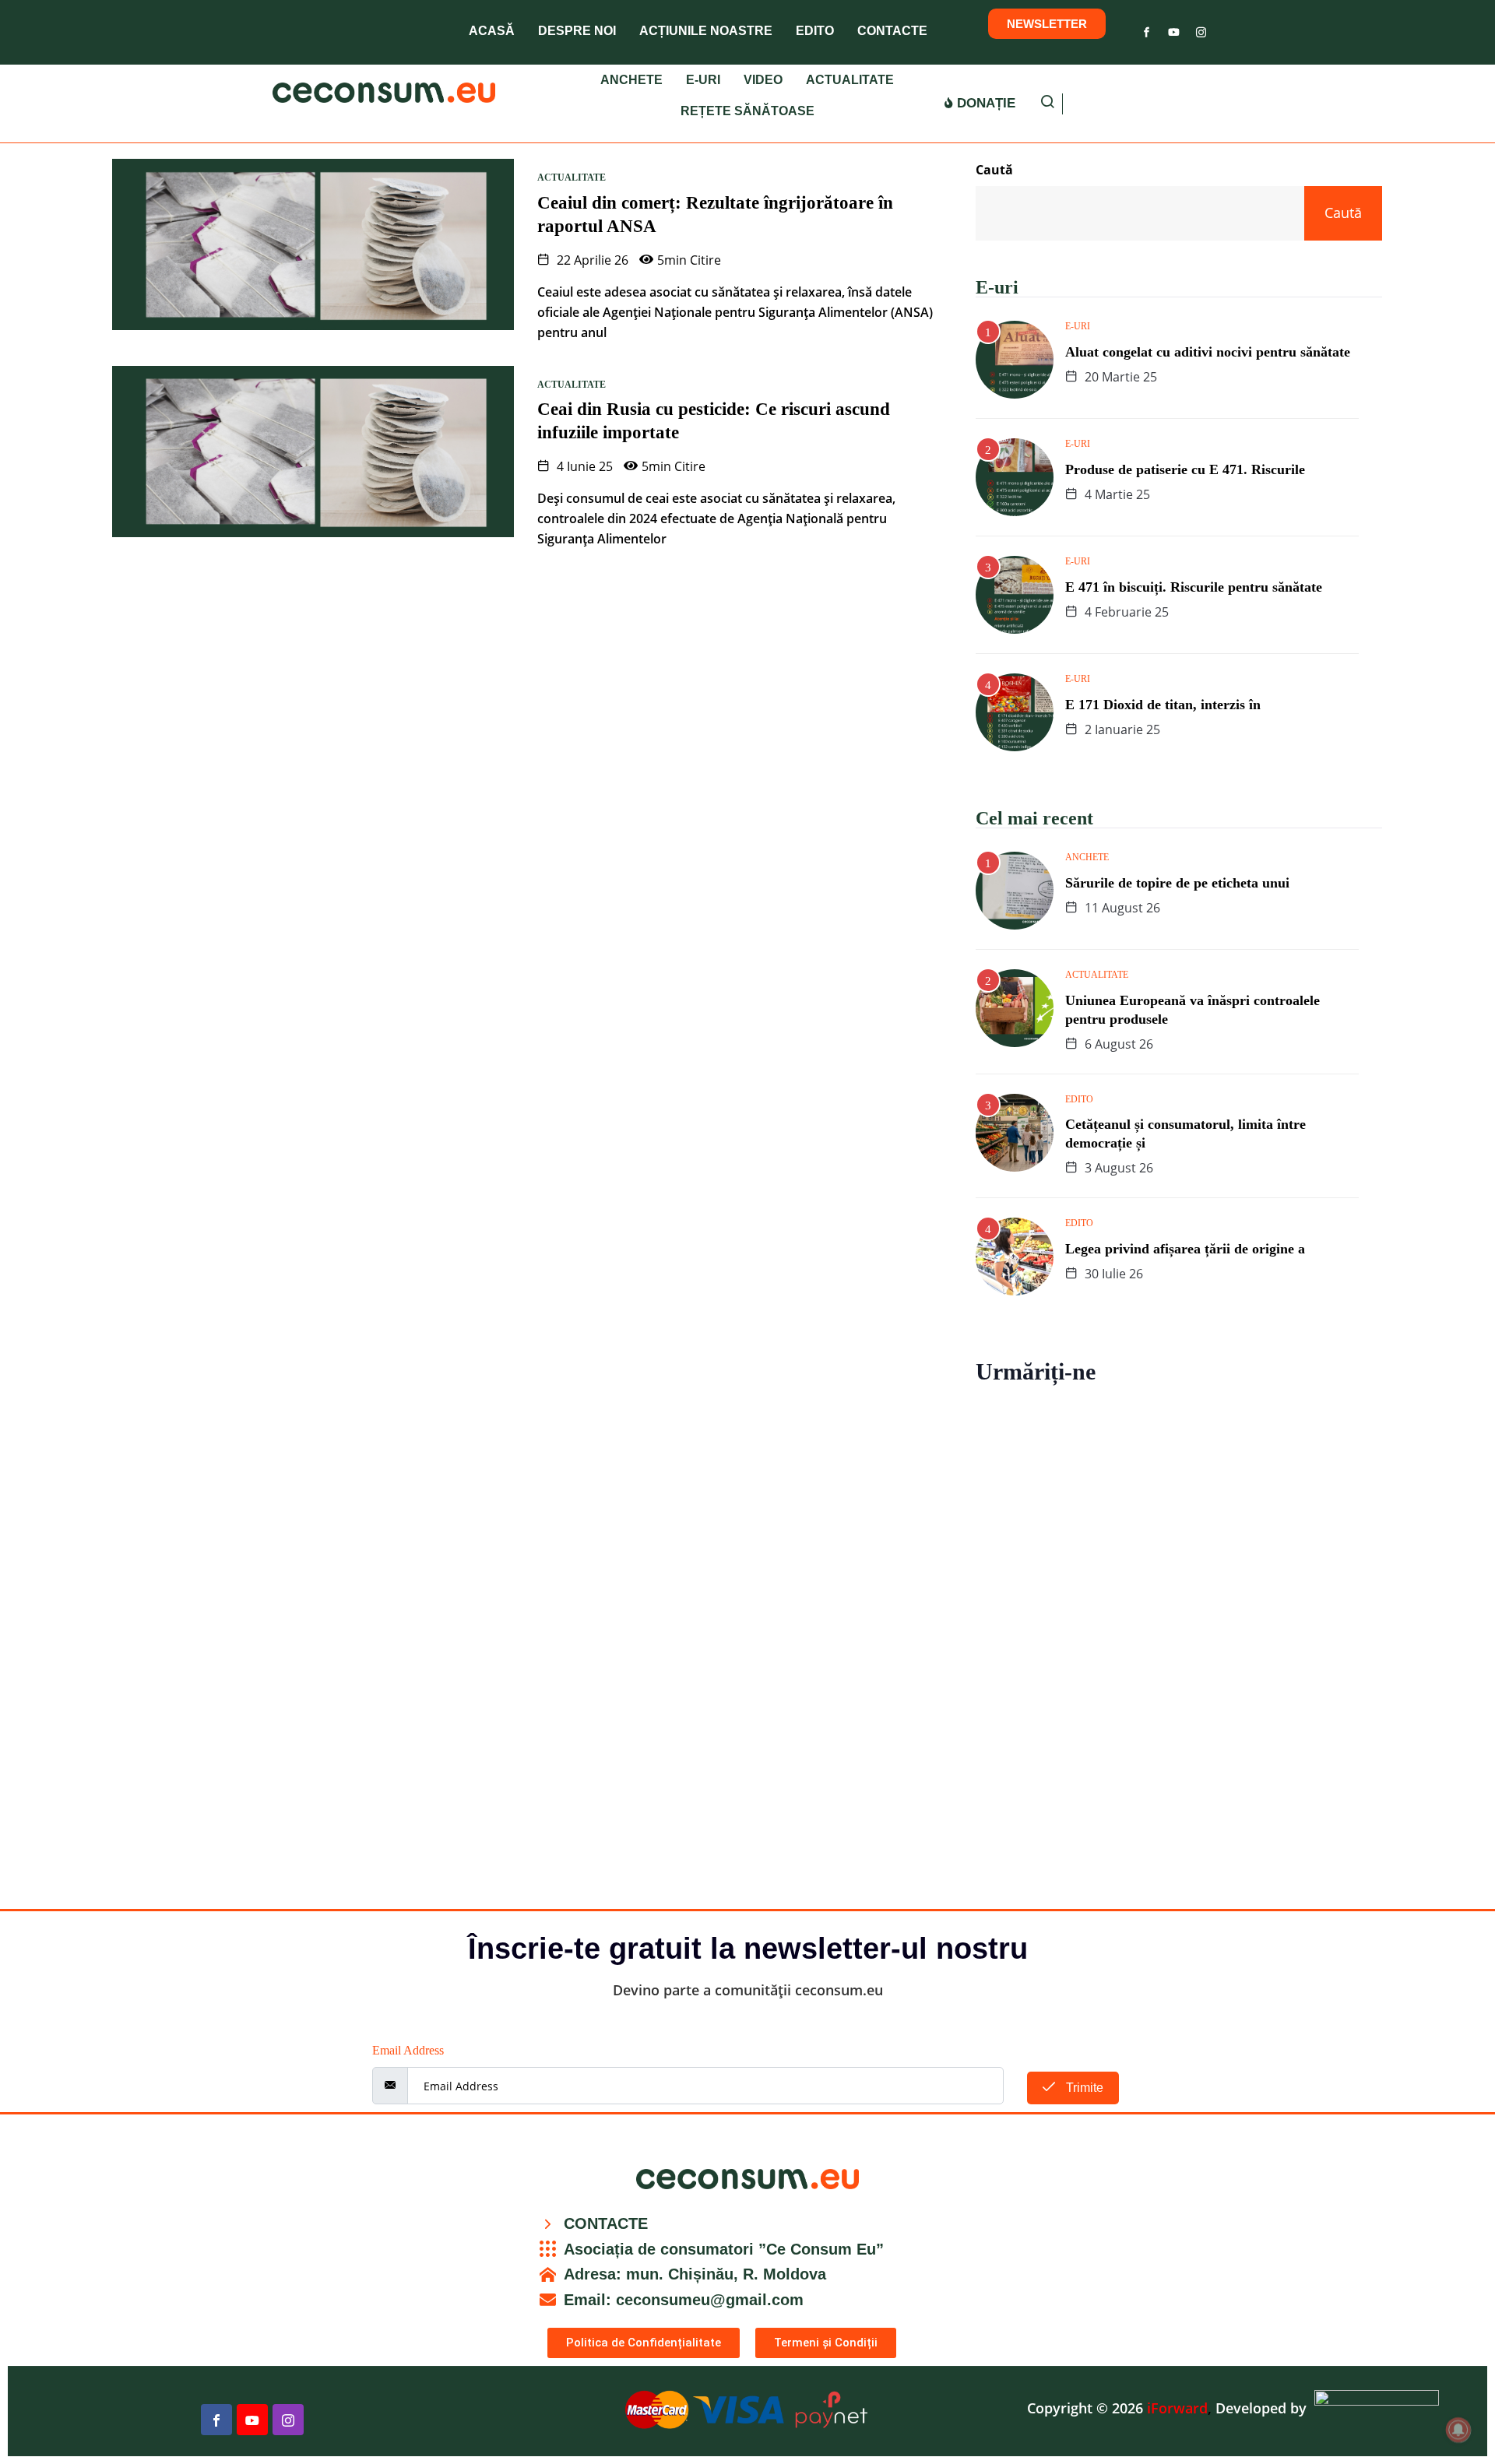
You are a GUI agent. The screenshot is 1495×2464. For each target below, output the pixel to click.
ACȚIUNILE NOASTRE (706, 31)
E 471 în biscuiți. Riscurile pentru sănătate (1194, 587)
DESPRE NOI (577, 31)
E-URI (703, 80)
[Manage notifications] (1458, 2430)
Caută (994, 170)
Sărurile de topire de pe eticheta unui (1177, 883)
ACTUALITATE (850, 80)
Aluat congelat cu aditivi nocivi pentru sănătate (1208, 352)
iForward (1177, 2408)
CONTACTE (892, 31)
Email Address (408, 2050)
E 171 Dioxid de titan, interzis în (1163, 705)
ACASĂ (492, 31)
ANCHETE (631, 80)
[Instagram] (1201, 29)
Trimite (1083, 2088)
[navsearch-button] (1047, 104)
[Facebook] (1147, 29)
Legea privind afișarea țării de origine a (1185, 1249)
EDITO (815, 31)
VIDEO (763, 80)
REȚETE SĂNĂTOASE (747, 111)
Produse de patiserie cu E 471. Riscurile (1185, 469)
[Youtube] (1174, 29)
